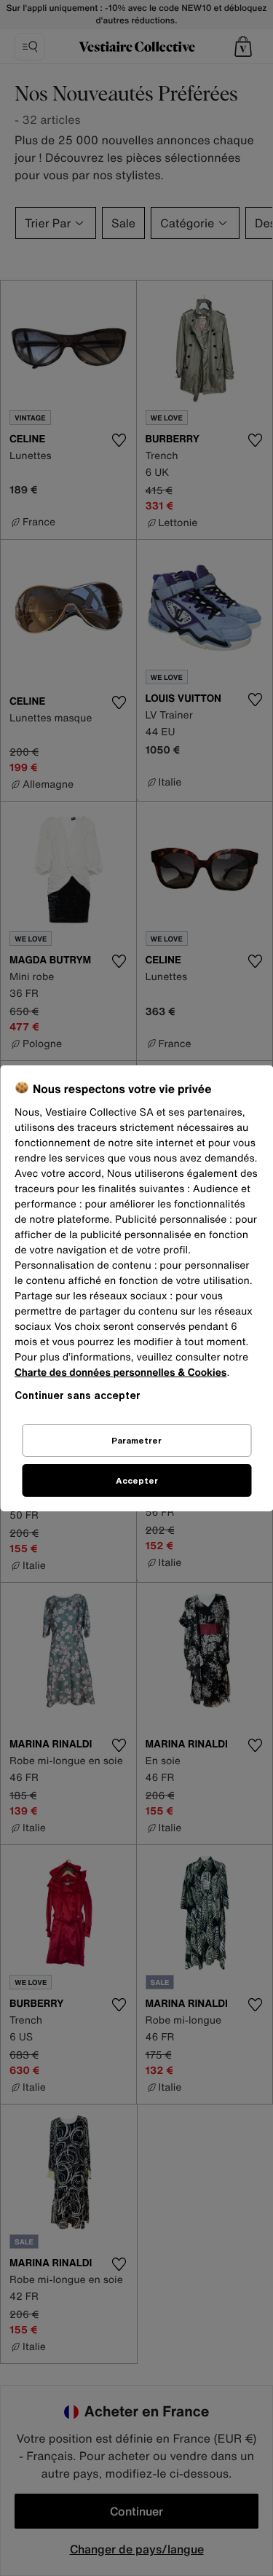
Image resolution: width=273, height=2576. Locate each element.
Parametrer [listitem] (136, 1440)
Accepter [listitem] (137, 1480)
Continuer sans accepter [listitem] (78, 1395)
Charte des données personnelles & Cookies (120, 1373)
